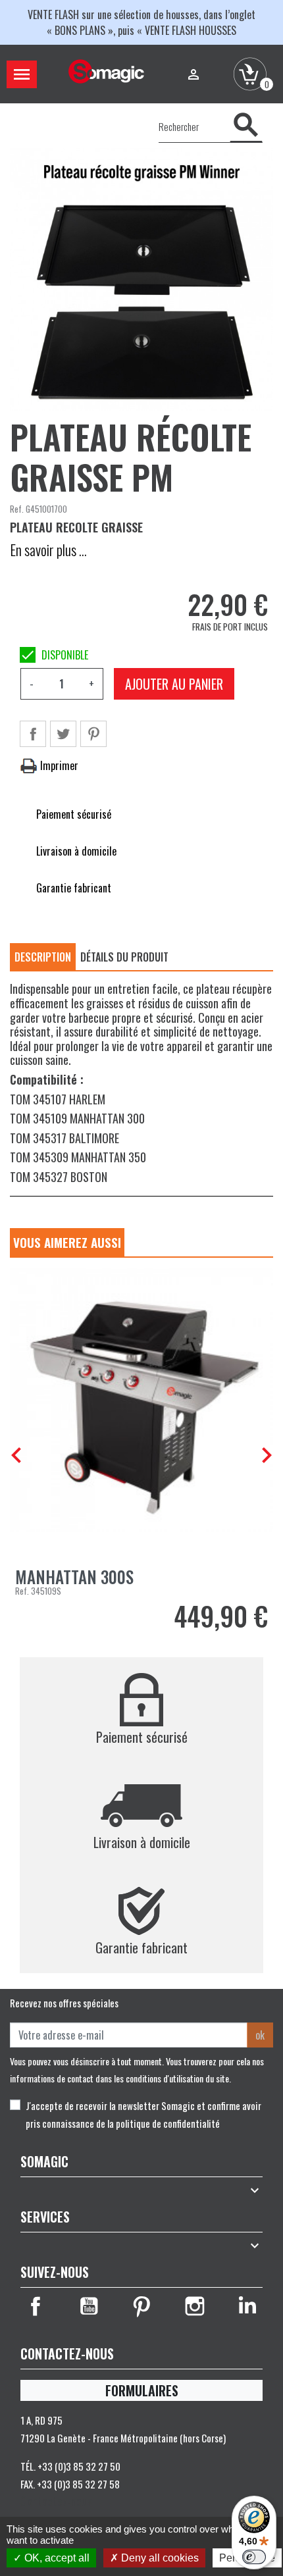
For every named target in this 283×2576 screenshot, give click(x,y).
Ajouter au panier (174, 684)
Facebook (36, 2306)
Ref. (17, 509)
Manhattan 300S (74, 1577)
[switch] (254, 2557)
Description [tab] (43, 957)
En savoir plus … (48, 550)
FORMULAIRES (142, 2390)
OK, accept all (56, 2558)
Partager (33, 734)
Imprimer (58, 765)
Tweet (63, 734)
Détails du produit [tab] (124, 957)
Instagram (195, 2306)
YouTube (89, 2306)
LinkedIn (247, 2306)
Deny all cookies (159, 2558)
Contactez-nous (56, 2501)
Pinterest (93, 734)
